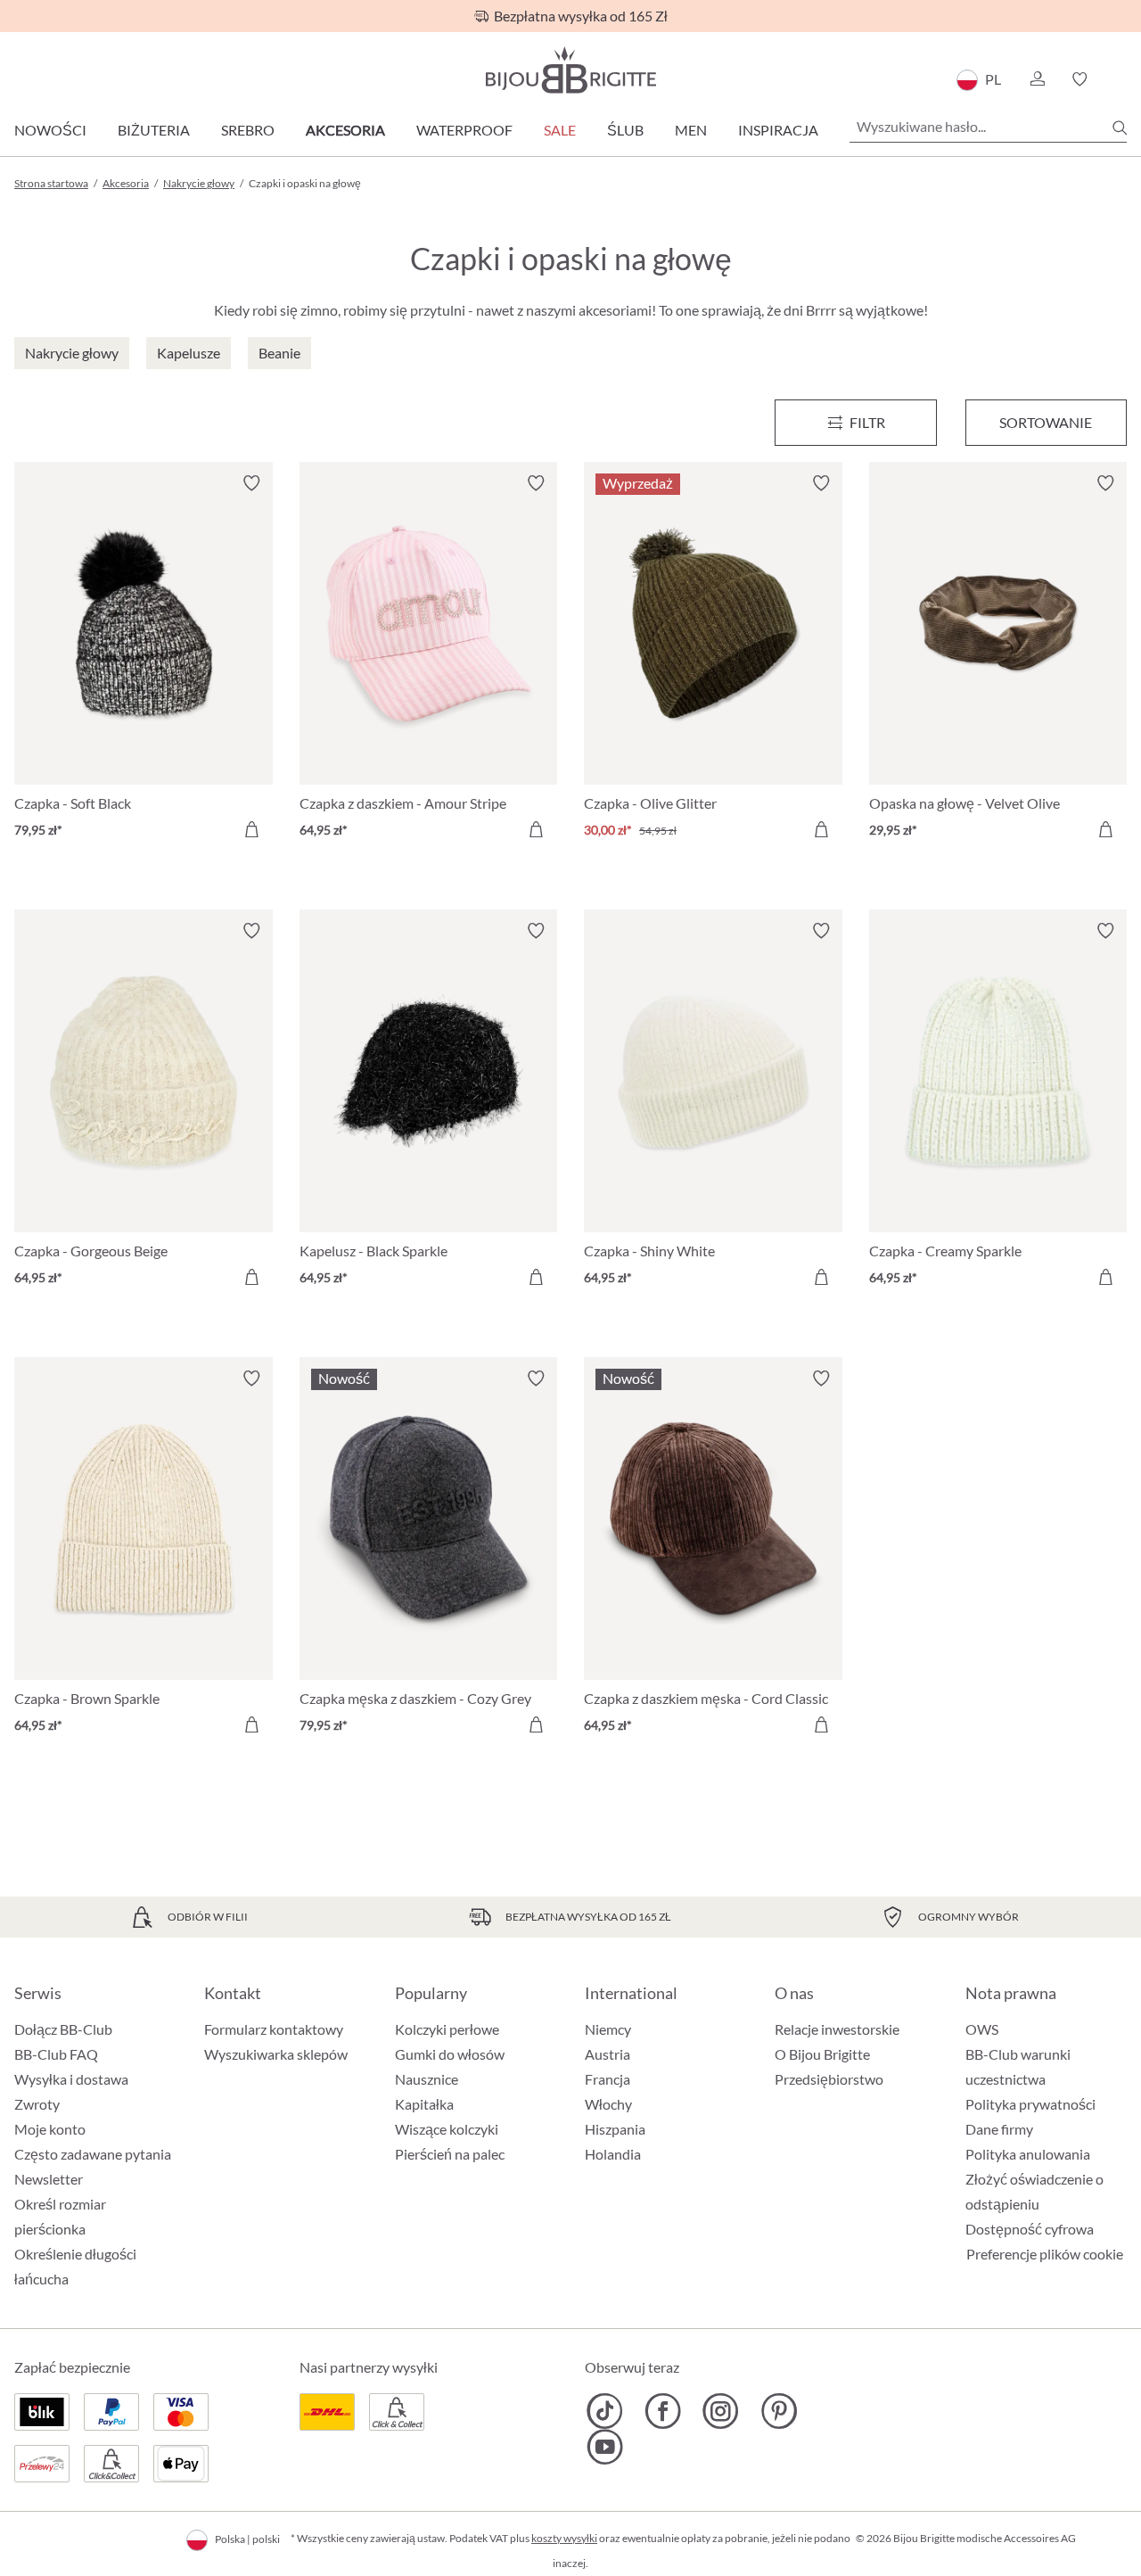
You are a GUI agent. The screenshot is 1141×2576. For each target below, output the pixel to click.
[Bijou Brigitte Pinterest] (779, 2411)
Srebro (248, 130)
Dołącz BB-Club (63, 2029)
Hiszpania (615, 2129)
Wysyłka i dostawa (71, 2079)
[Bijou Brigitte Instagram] (721, 2411)
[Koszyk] (1121, 79)
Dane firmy (999, 2129)
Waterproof (464, 130)
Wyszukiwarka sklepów (276, 2054)
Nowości (50, 130)
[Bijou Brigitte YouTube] (605, 2447)
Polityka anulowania (1028, 2154)
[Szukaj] (1120, 128)
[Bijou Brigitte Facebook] (663, 2411)
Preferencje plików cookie (1045, 2254)
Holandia (613, 2154)
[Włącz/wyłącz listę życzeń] (251, 483)
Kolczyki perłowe (447, 2029)
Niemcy (608, 2029)
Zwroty (37, 2104)
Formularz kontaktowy (274, 2029)
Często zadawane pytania (93, 2154)
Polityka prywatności (1030, 2104)
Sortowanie (1046, 422)
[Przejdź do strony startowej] (570, 70)
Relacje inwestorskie (837, 2029)
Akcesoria (345, 130)
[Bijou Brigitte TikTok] (605, 2411)
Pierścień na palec (450, 2154)
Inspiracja (778, 130)
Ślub (625, 130)
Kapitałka (424, 2104)
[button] (1037, 79)
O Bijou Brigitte (822, 2054)
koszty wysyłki (564, 2538)
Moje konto (50, 2129)
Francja (607, 2079)
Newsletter (49, 2179)
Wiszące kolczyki (447, 2129)
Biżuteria (154, 130)
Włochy (608, 2104)
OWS (982, 2029)
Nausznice (427, 2079)
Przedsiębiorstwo (829, 2079)
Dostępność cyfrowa (1030, 2229)
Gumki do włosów (450, 2054)
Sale (560, 130)
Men (691, 130)
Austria (607, 2054)
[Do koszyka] (251, 829)
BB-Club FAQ (56, 2054)
